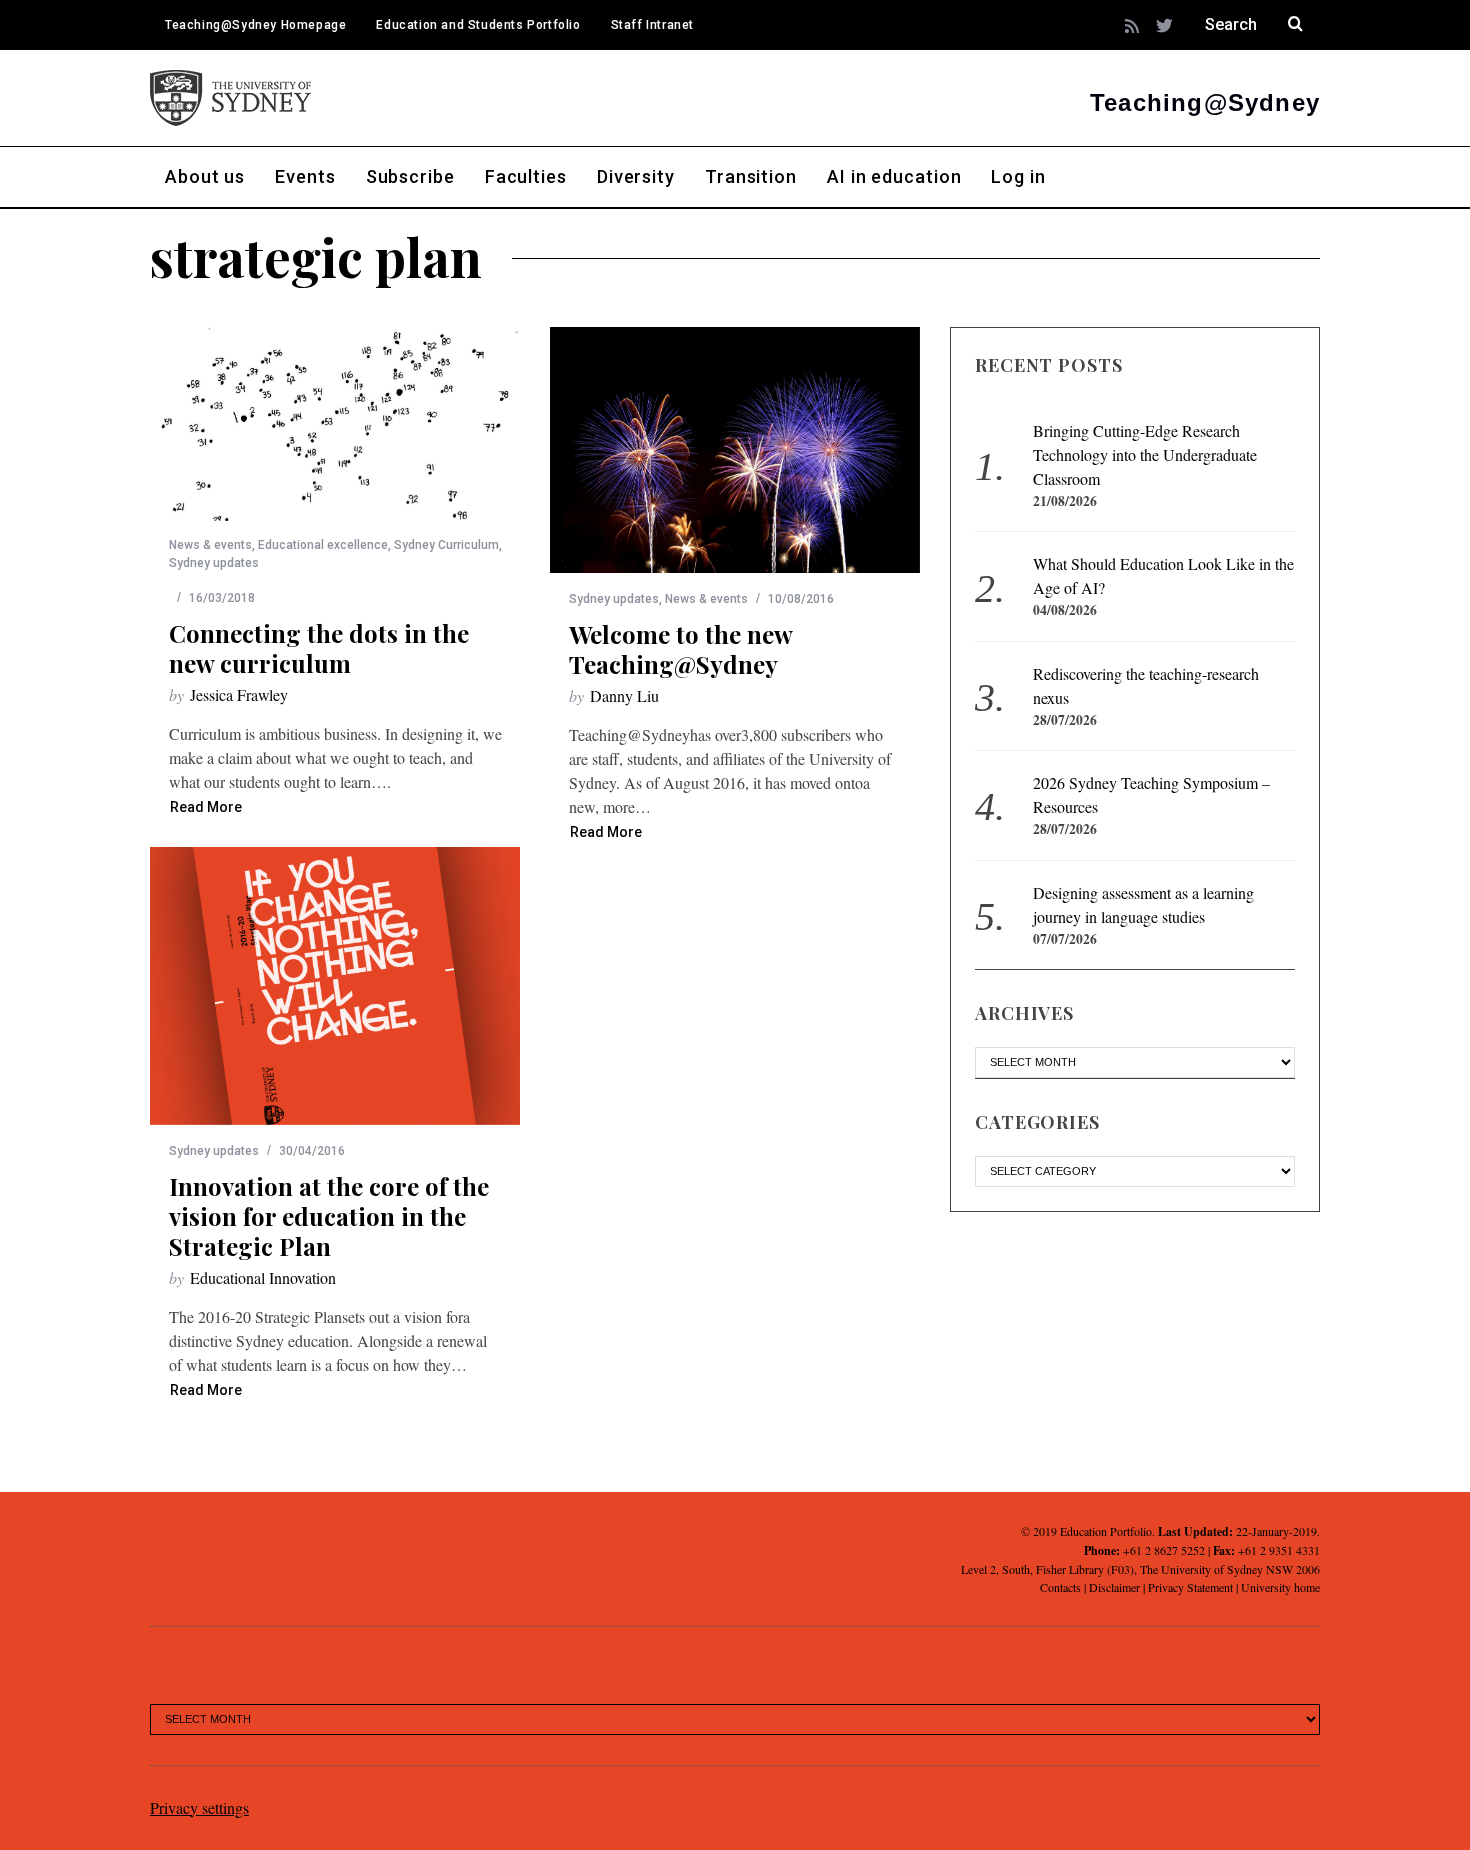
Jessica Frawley (239, 694)
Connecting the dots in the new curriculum (319, 648)
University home (1280, 1587)
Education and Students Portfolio (478, 25)
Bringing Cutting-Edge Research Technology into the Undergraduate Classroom (1145, 454)
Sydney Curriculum (446, 545)
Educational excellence (323, 545)
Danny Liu (624, 695)
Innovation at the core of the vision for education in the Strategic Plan (329, 1216)
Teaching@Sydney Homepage (255, 25)
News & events (210, 545)
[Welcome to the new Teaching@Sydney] (735, 450)
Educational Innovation (263, 1277)
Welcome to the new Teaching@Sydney (680, 649)
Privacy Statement (1190, 1587)
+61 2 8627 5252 (1164, 1550)
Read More (206, 807)
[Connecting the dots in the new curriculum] (335, 424)
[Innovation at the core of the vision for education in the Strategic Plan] (335, 986)
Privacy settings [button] (199, 1807)
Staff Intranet (652, 25)
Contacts (1060, 1587)
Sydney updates (214, 563)
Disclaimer (1114, 1587)
